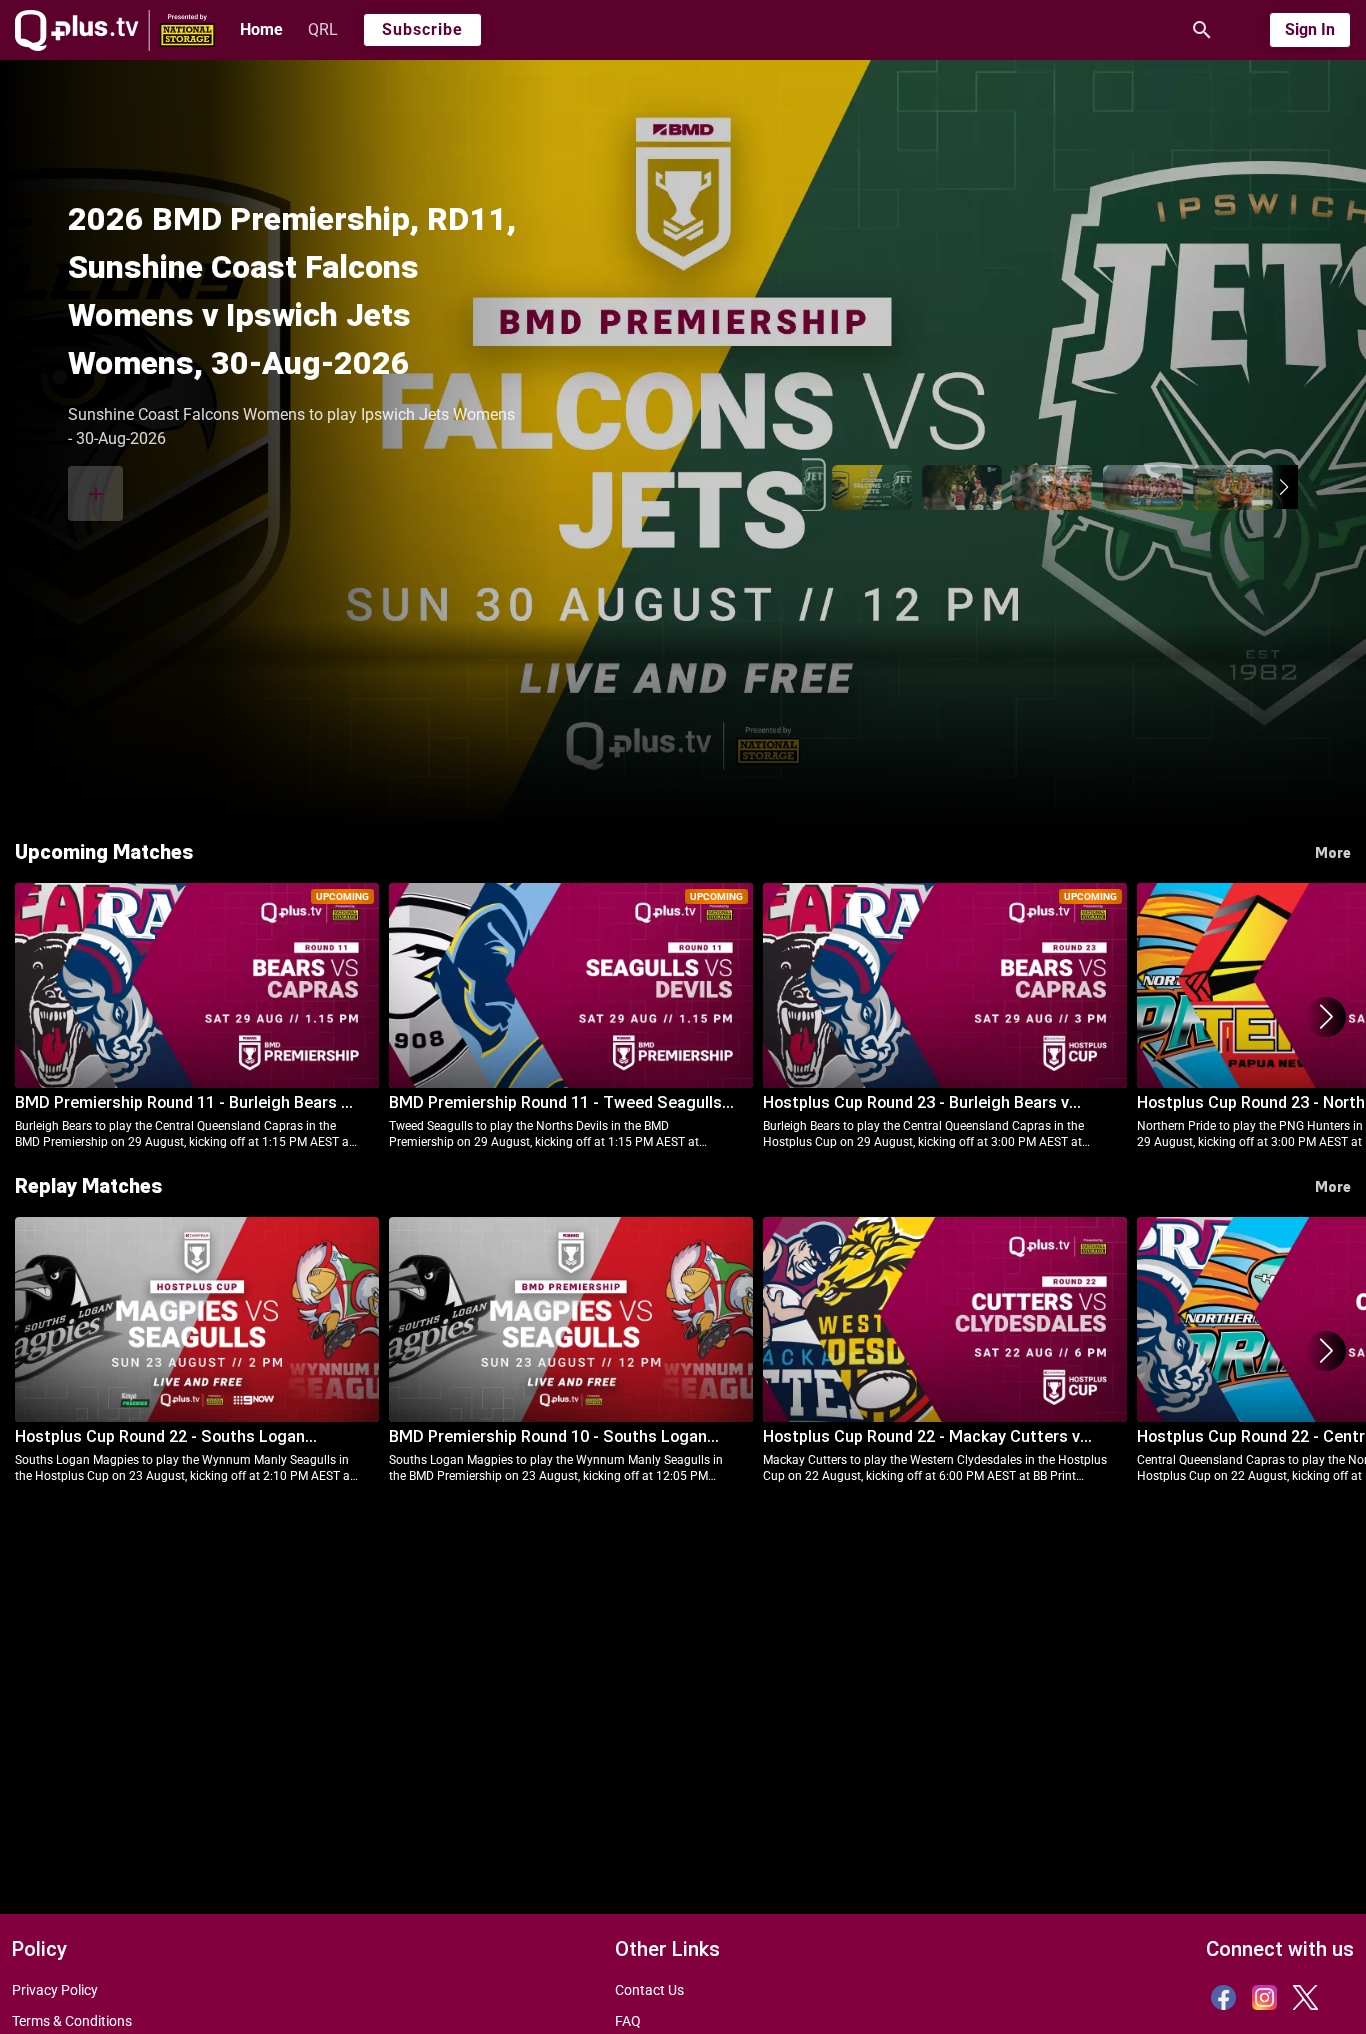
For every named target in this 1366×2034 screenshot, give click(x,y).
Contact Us (649, 1990)
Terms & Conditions (72, 2021)
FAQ (628, 2021)
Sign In (1310, 29)
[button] (1284, 487)
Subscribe (422, 29)
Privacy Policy (55, 1990)
